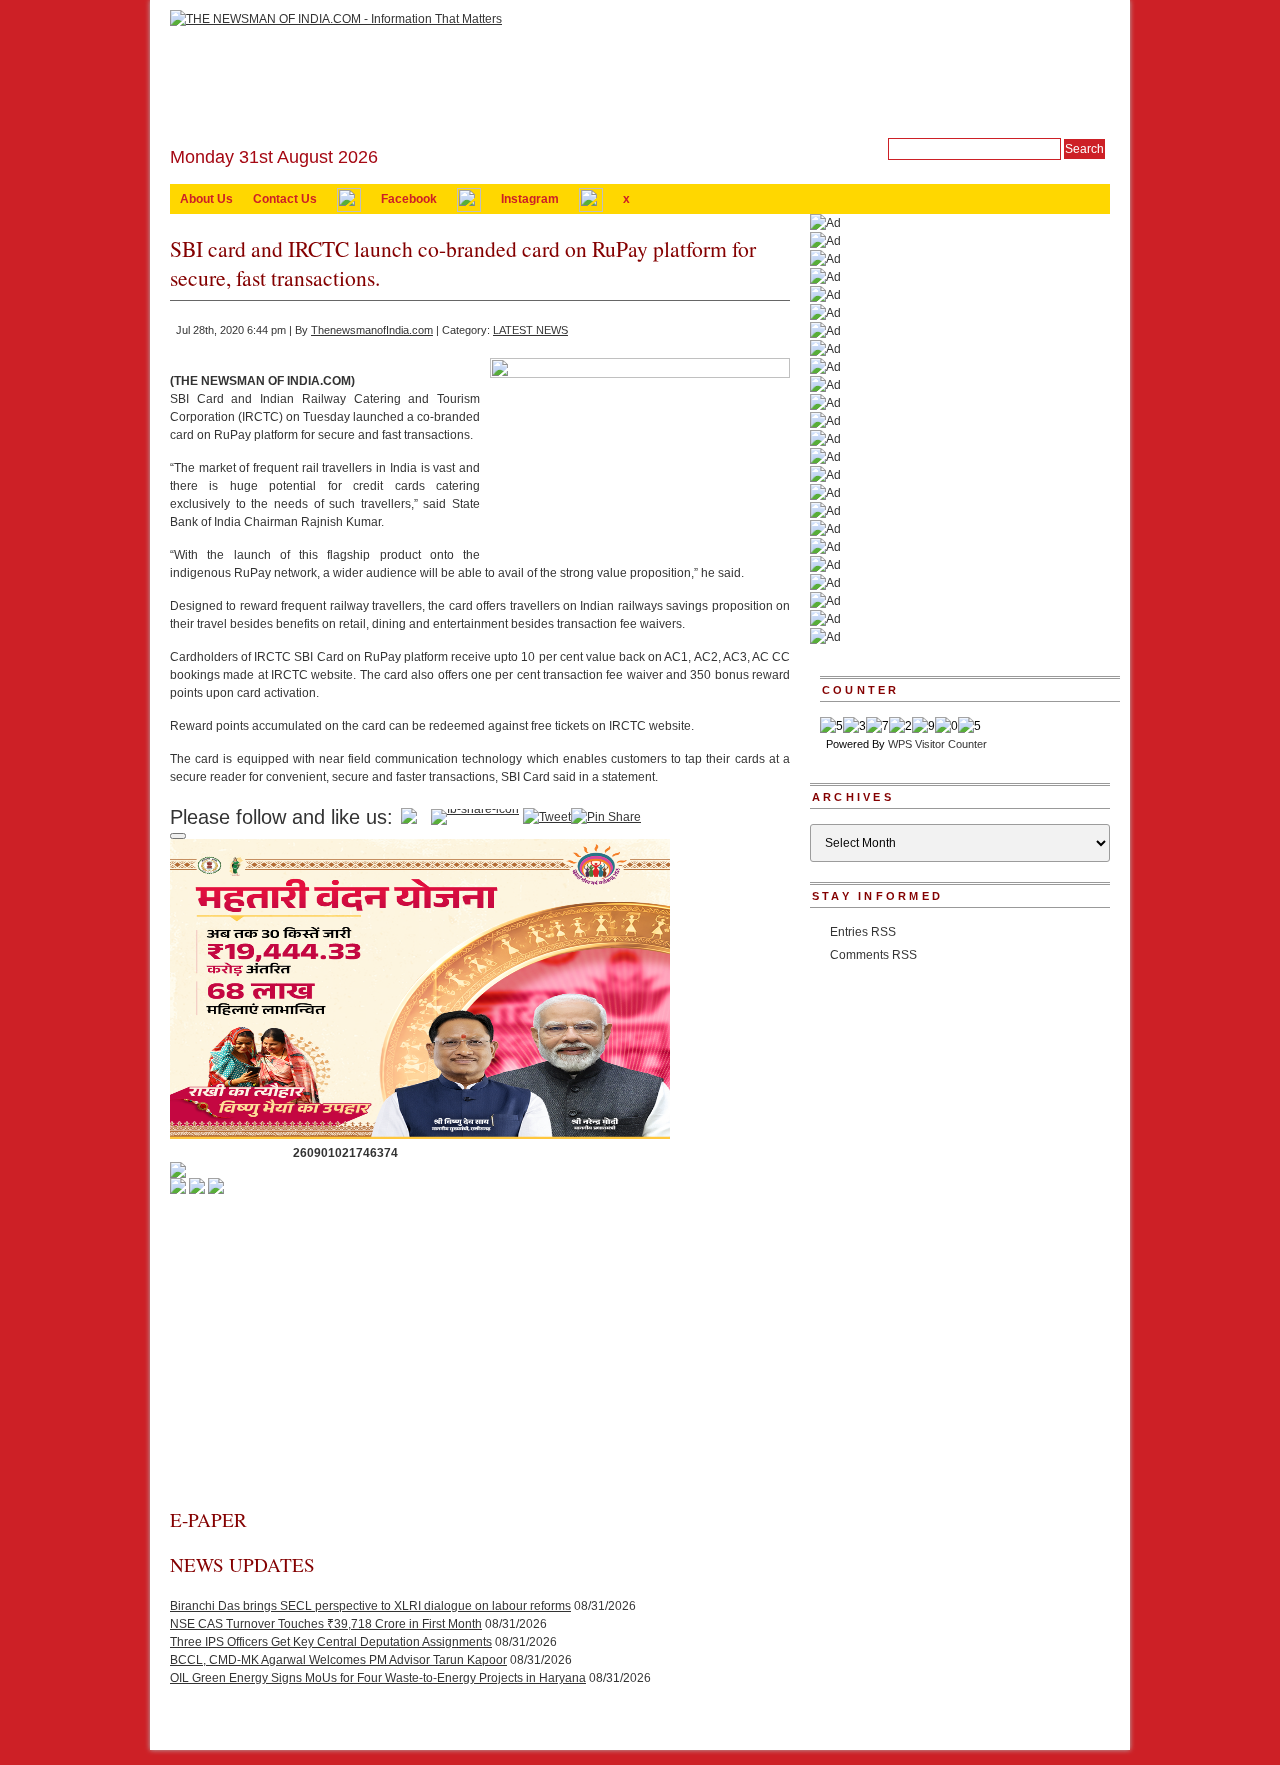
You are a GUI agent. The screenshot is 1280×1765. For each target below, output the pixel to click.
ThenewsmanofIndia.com (372, 330)
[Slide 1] (178, 836)
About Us (206, 199)
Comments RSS (873, 955)
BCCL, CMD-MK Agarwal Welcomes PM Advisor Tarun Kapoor (338, 1660)
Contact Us (285, 199)
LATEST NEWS (530, 330)
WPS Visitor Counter (937, 744)
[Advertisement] (480, 1357)
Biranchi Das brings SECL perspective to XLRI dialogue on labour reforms (370, 1606)
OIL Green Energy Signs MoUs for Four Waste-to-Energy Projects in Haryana (378, 1678)
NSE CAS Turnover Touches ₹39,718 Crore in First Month (326, 1624)
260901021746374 (345, 1153)
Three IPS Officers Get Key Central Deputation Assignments (331, 1642)
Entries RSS (863, 932)
